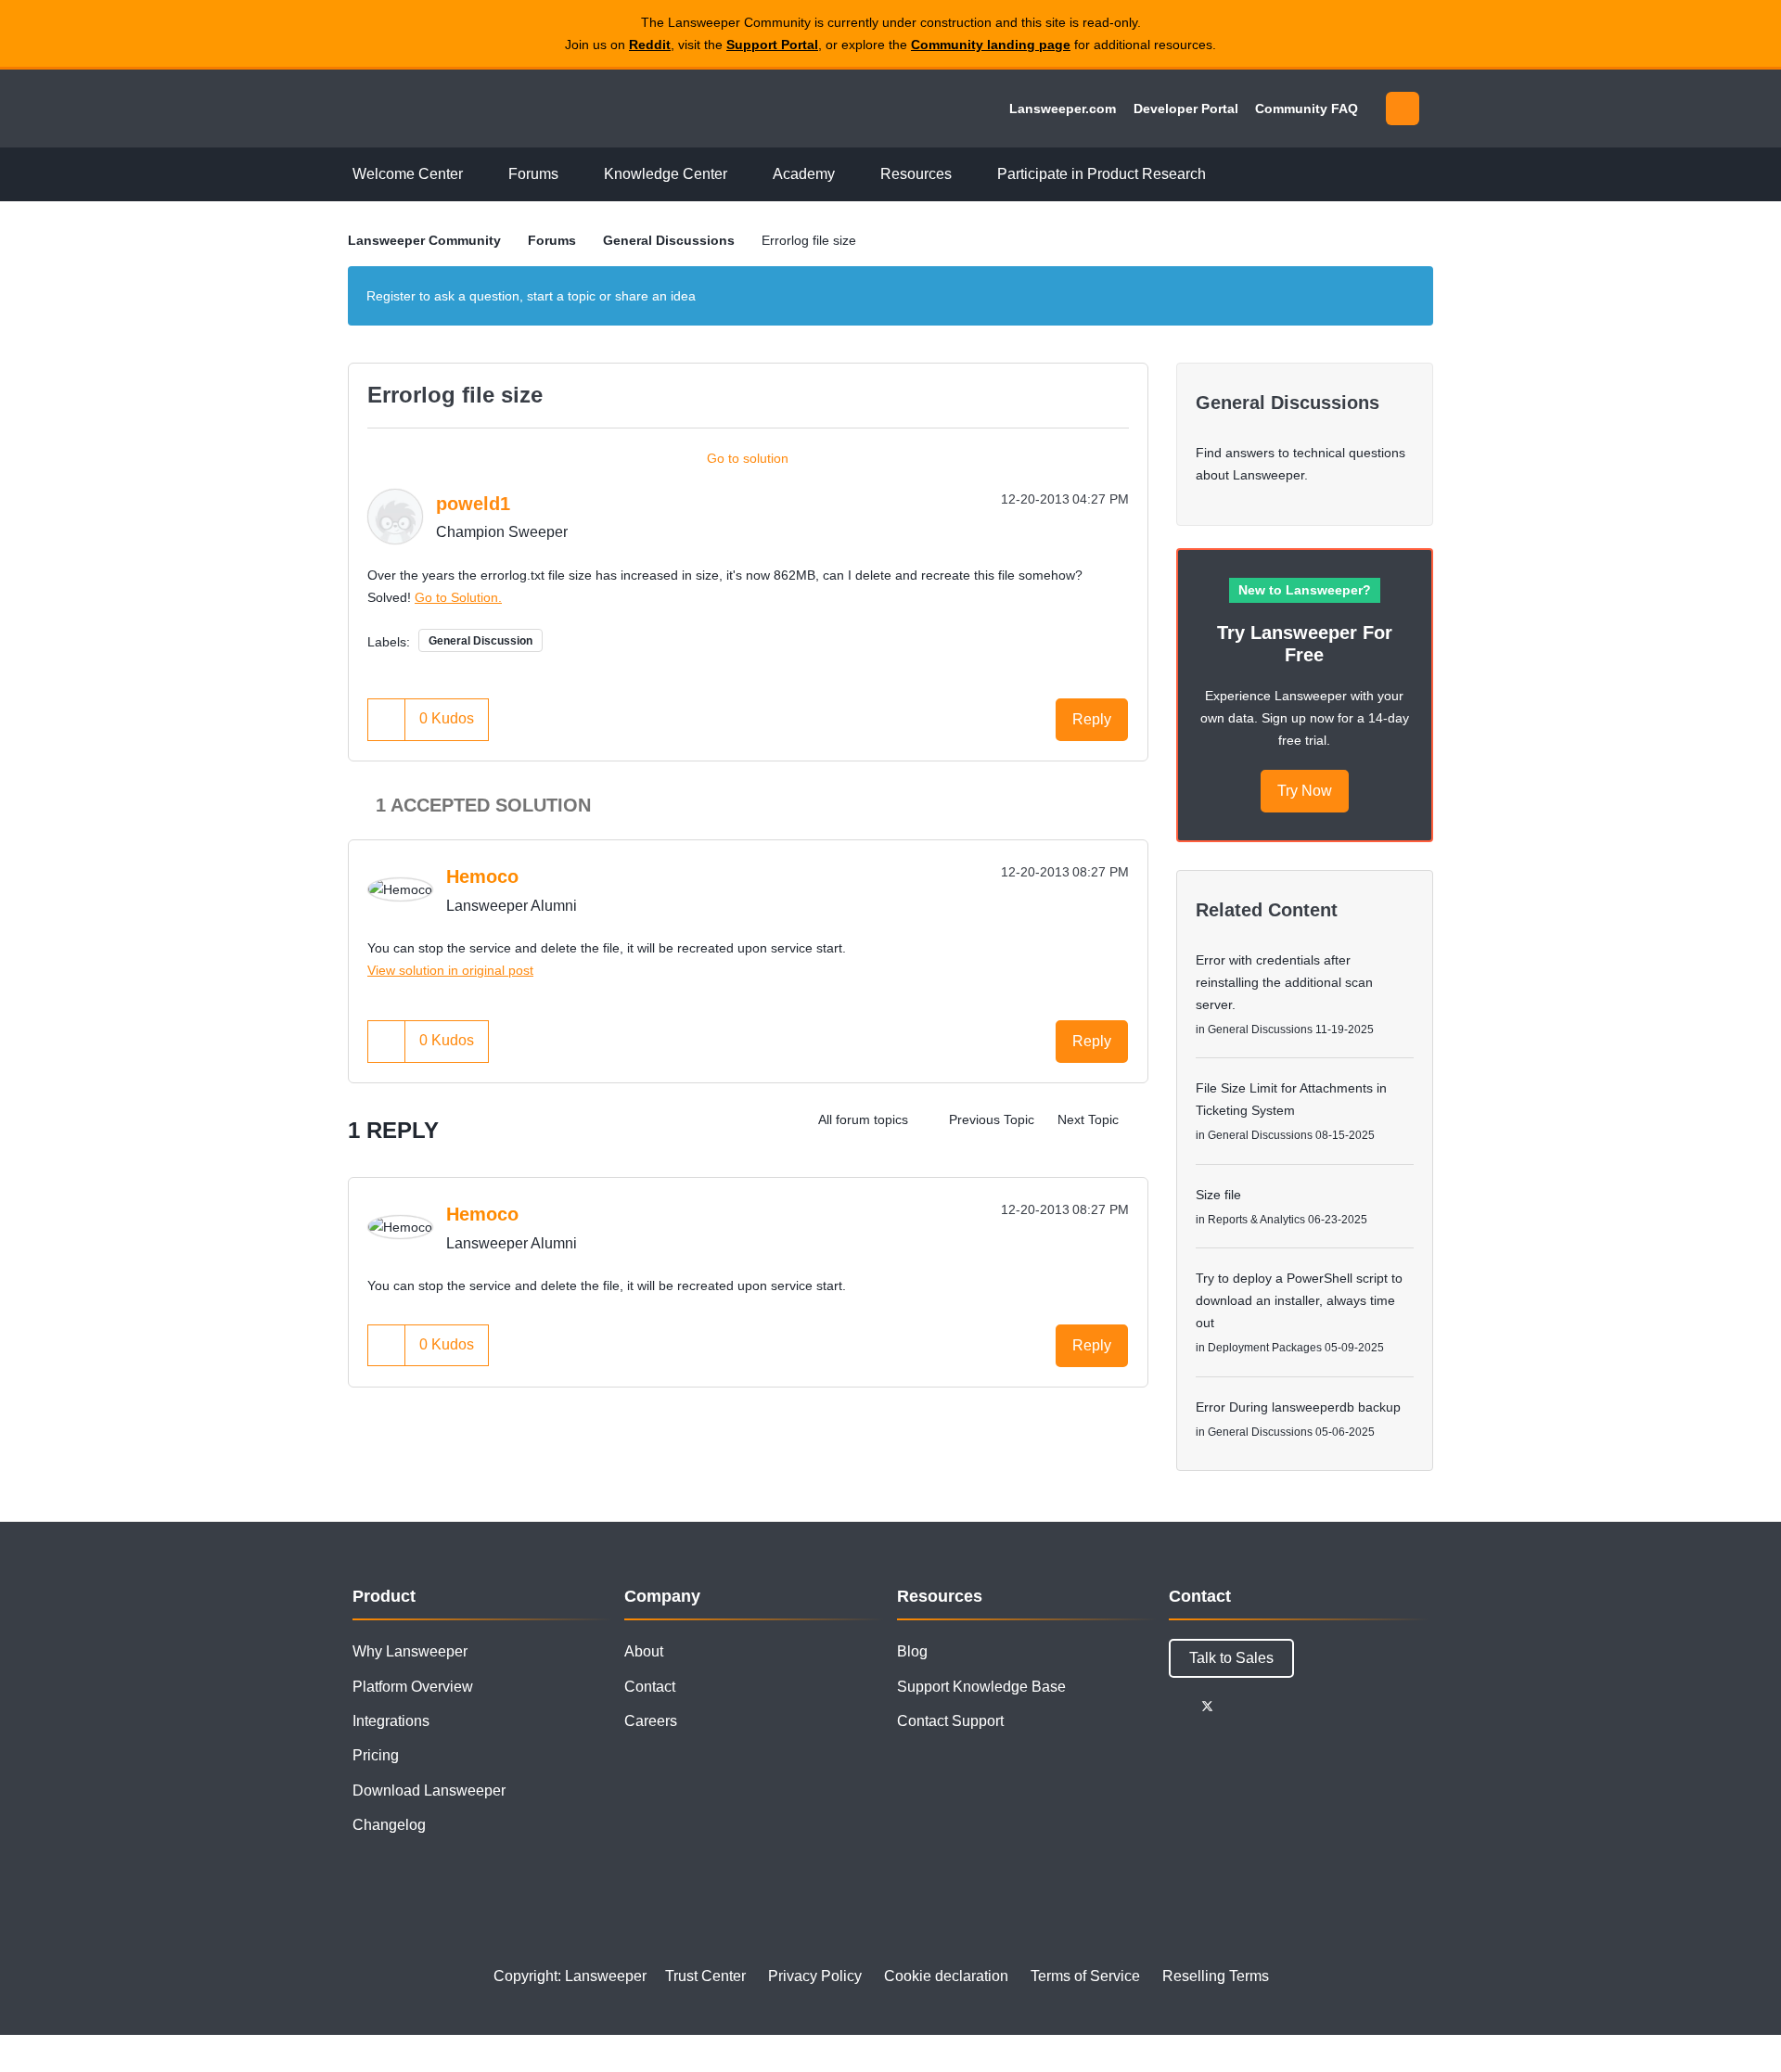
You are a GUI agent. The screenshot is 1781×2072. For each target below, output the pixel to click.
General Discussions (669, 240)
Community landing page (991, 45)
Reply (1092, 719)
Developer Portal (1186, 109)
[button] (387, 719)
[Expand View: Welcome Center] (477, 175)
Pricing (376, 1755)
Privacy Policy (815, 1976)
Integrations (391, 1721)
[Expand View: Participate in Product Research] (1220, 175)
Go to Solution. (458, 597)
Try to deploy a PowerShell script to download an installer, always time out (1299, 1300)
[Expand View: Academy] (849, 175)
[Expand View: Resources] (966, 175)
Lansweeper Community (475, 109)
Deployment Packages (1265, 1348)
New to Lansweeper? (1305, 590)
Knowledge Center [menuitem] (666, 174)
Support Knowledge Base (981, 1687)
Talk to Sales (1231, 1658)
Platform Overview (413, 1687)
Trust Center (705, 1976)
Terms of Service (1085, 1976)
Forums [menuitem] (533, 174)
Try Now (1305, 791)
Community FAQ (1307, 109)
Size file (1218, 1195)
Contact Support (950, 1721)
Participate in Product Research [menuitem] (1102, 174)
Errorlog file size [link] (809, 240)
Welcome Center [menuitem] (408, 174)
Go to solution (748, 458)
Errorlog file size (455, 395)
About (644, 1651)
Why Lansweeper (410, 1651)
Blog (912, 1651)
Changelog (389, 1825)
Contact (650, 1687)
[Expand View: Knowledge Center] (741, 175)
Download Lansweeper (429, 1791)
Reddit (650, 45)
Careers (651, 1721)
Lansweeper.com (1063, 109)
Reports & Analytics (1256, 1220)
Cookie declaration (946, 1976)
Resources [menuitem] (916, 174)
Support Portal (772, 45)
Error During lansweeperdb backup (1298, 1407)
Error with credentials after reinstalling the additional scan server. (1284, 982)
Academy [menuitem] (804, 174)
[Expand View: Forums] (572, 175)
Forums (552, 240)
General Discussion (480, 641)
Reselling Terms (1216, 1976)
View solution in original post (450, 970)
